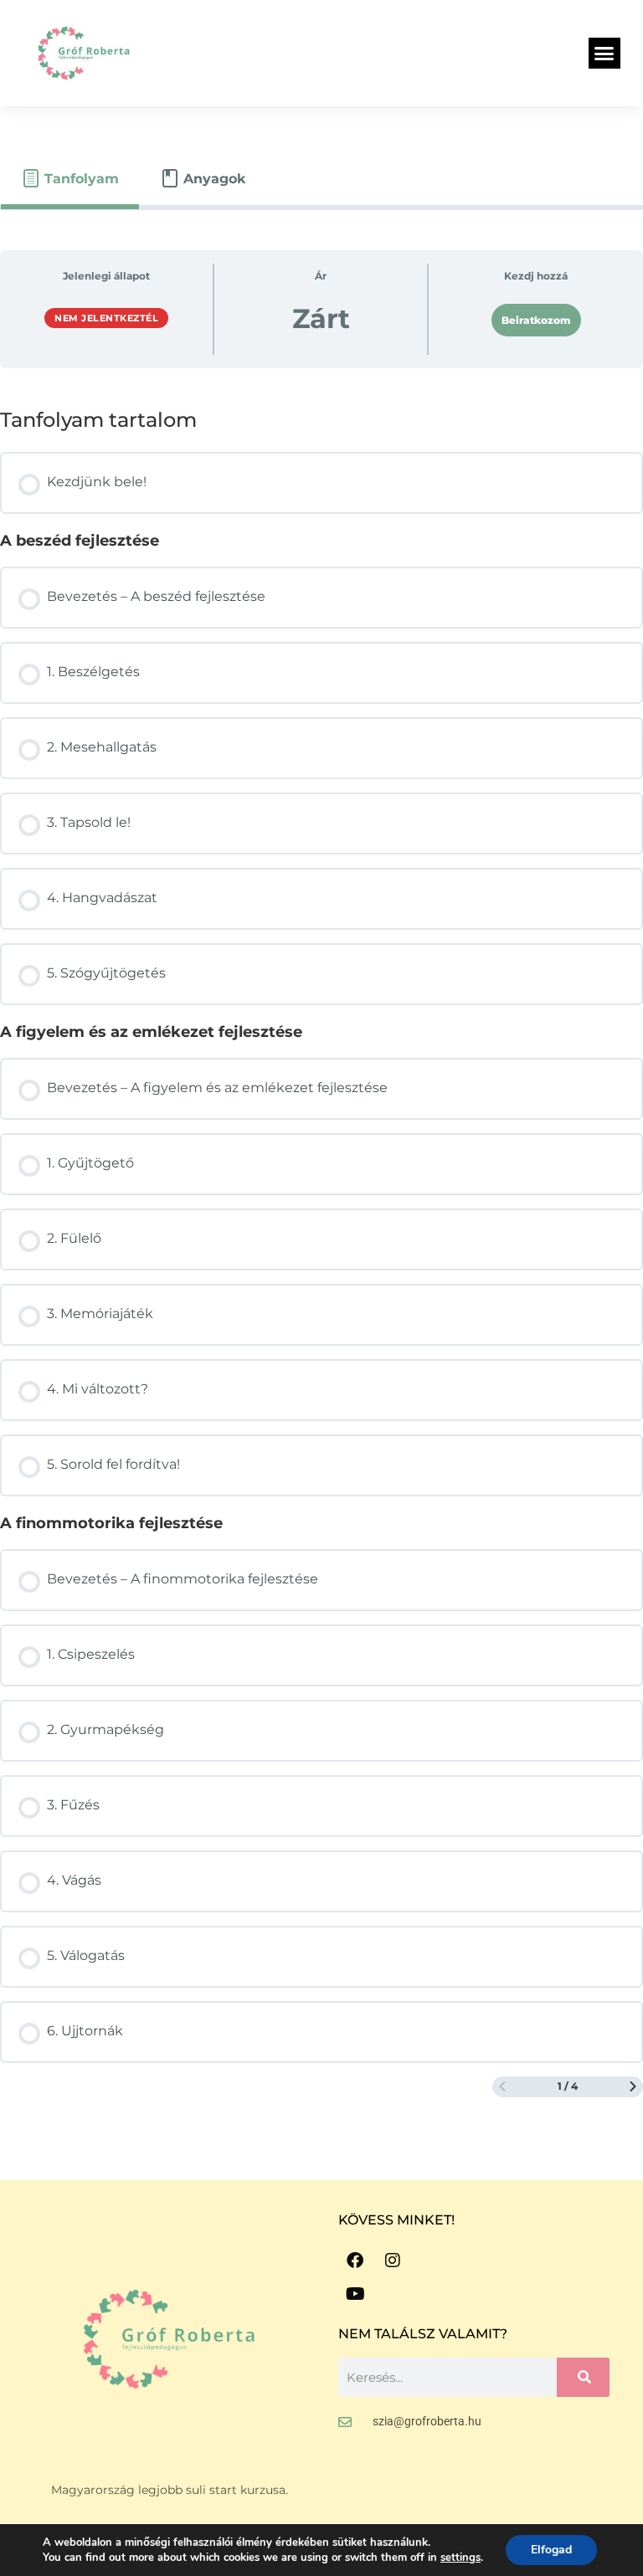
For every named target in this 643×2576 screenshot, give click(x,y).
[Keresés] (583, 2377)
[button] (604, 54)
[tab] (70, 179)
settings (460, 2558)
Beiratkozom (536, 320)
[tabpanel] (321, 1174)
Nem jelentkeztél (106, 318)
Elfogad (551, 2550)
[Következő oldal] (633, 2087)
